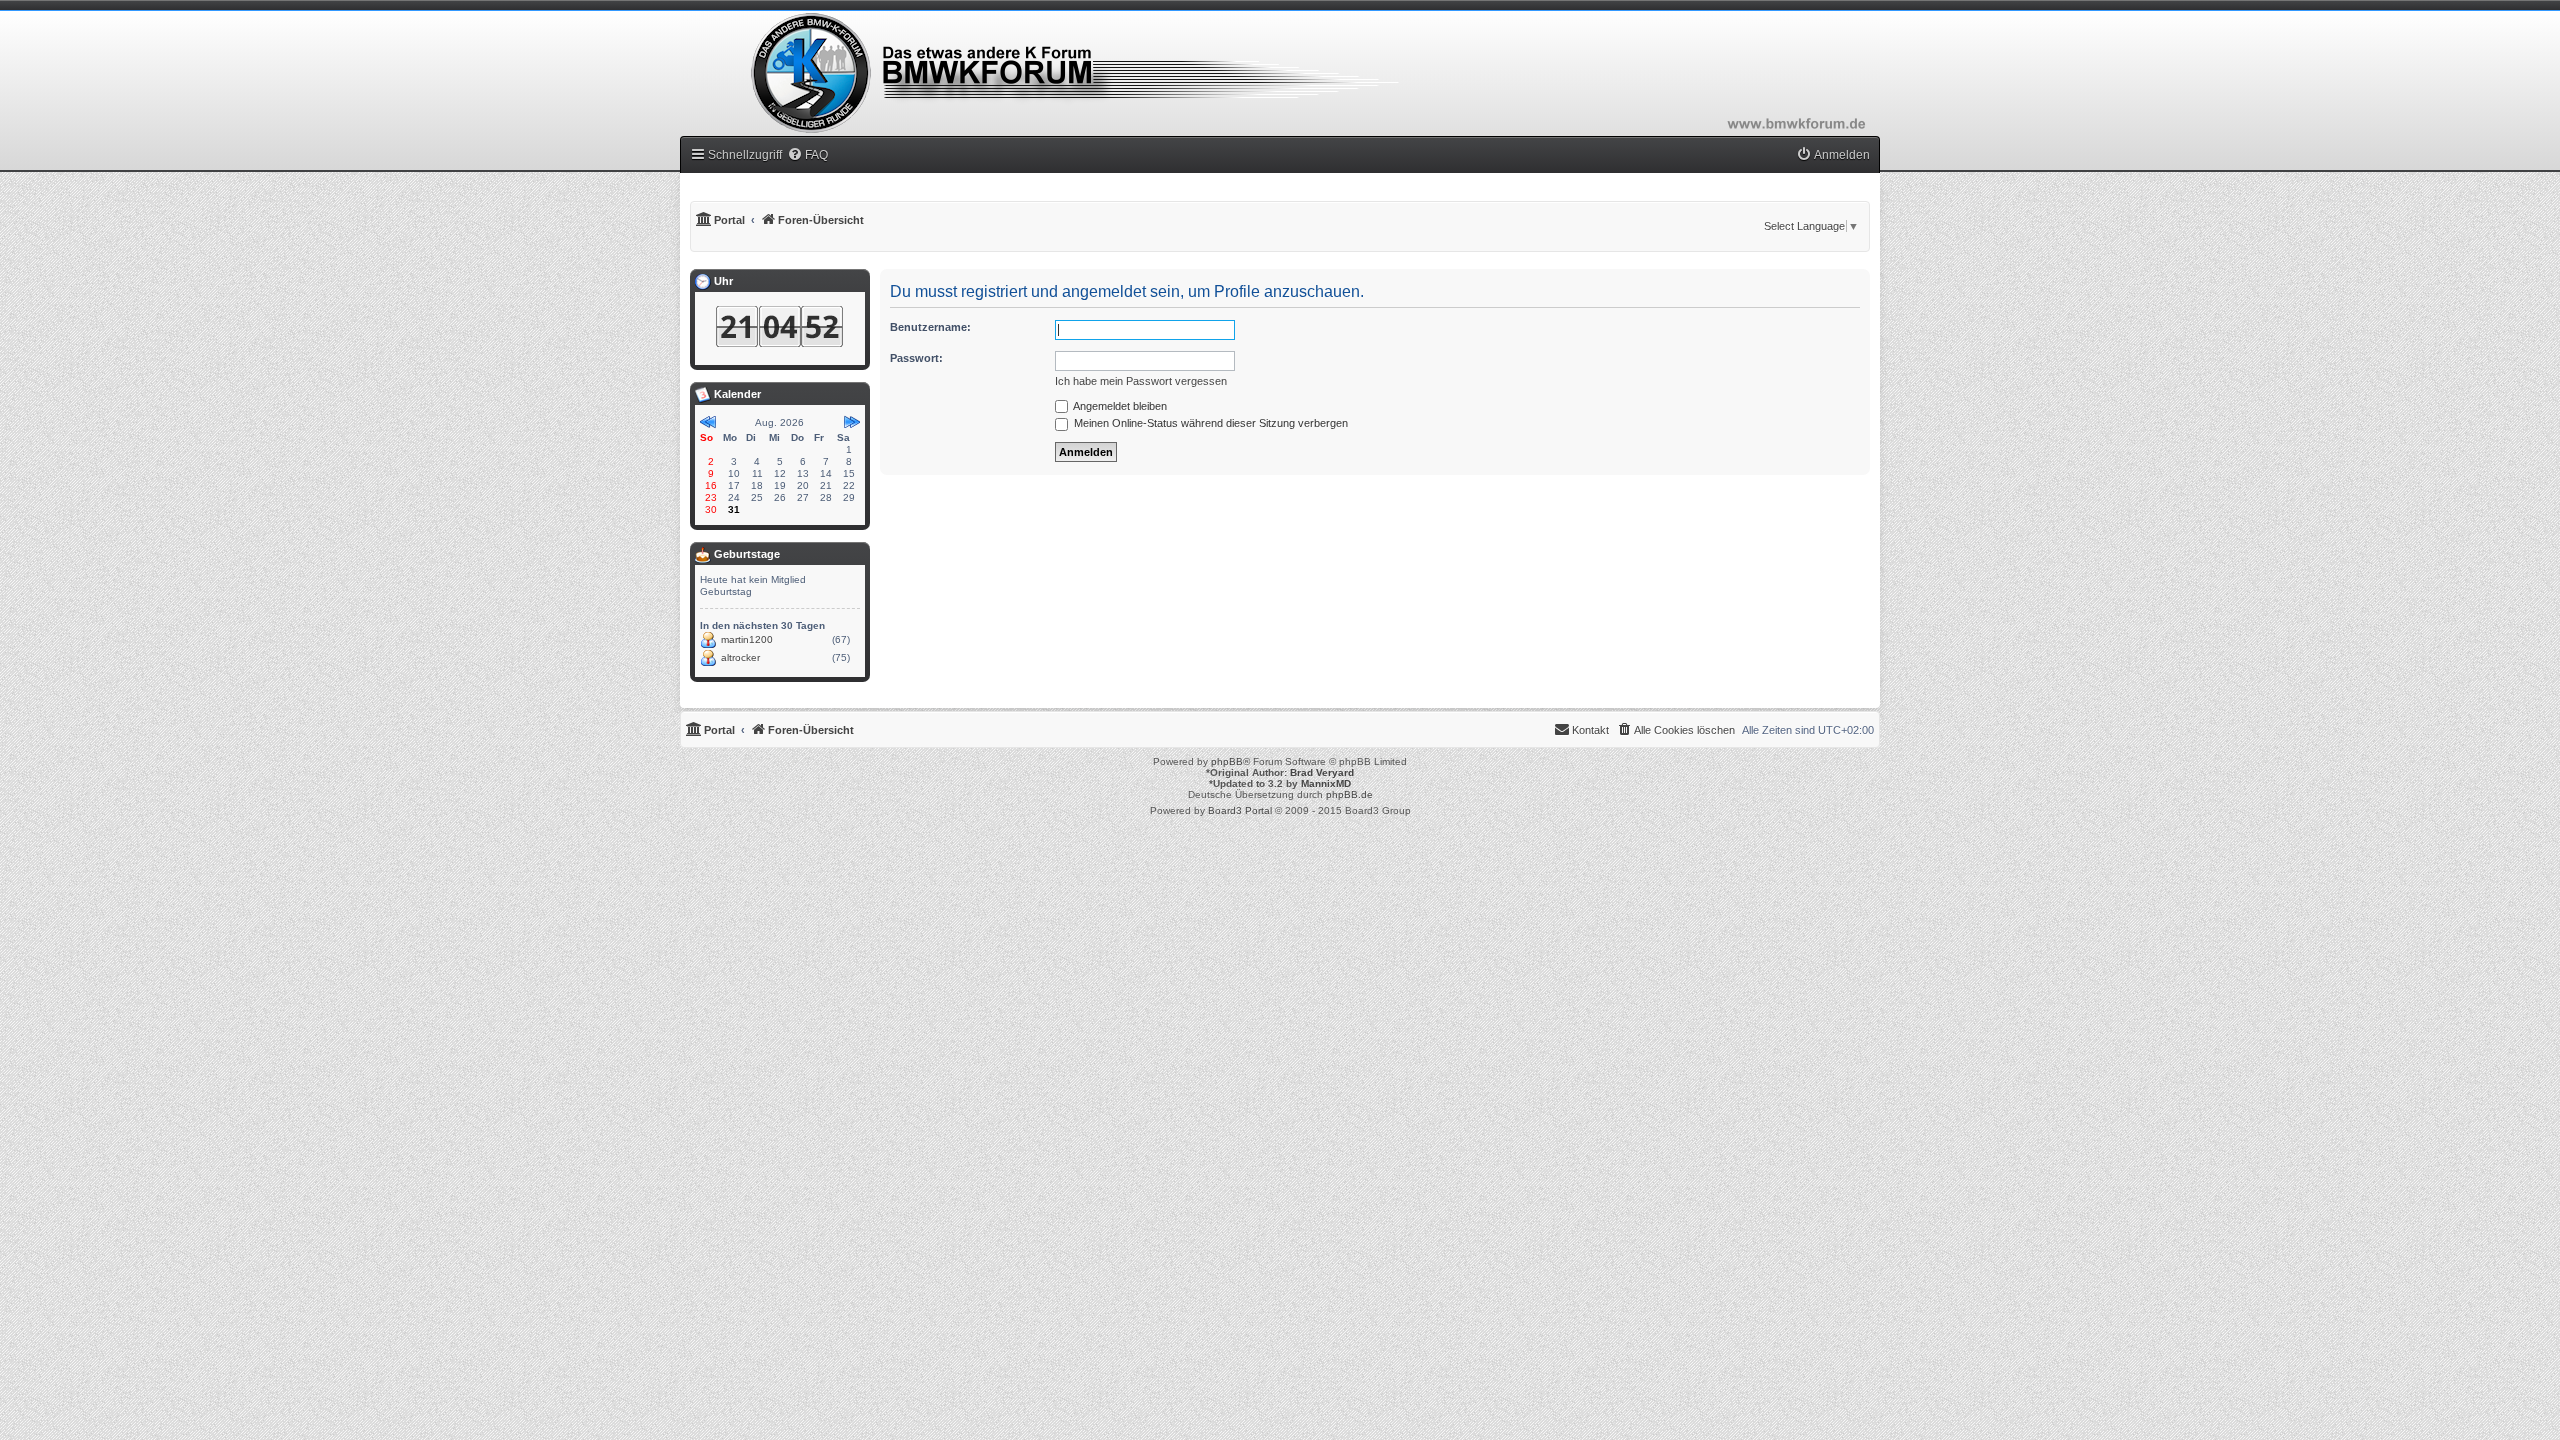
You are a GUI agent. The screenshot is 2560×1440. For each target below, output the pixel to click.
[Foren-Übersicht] (1280, 73)
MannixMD (1326, 783)
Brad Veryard (1322, 772)
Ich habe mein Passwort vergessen (1141, 381)
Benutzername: (930, 327)
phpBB (1227, 761)
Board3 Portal (1240, 810)
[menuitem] (807, 155)
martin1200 (747, 639)
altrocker (740, 657)
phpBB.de (1349, 794)
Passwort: (916, 358)
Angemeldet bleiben (1119, 406)
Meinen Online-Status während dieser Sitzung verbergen (1209, 423)
